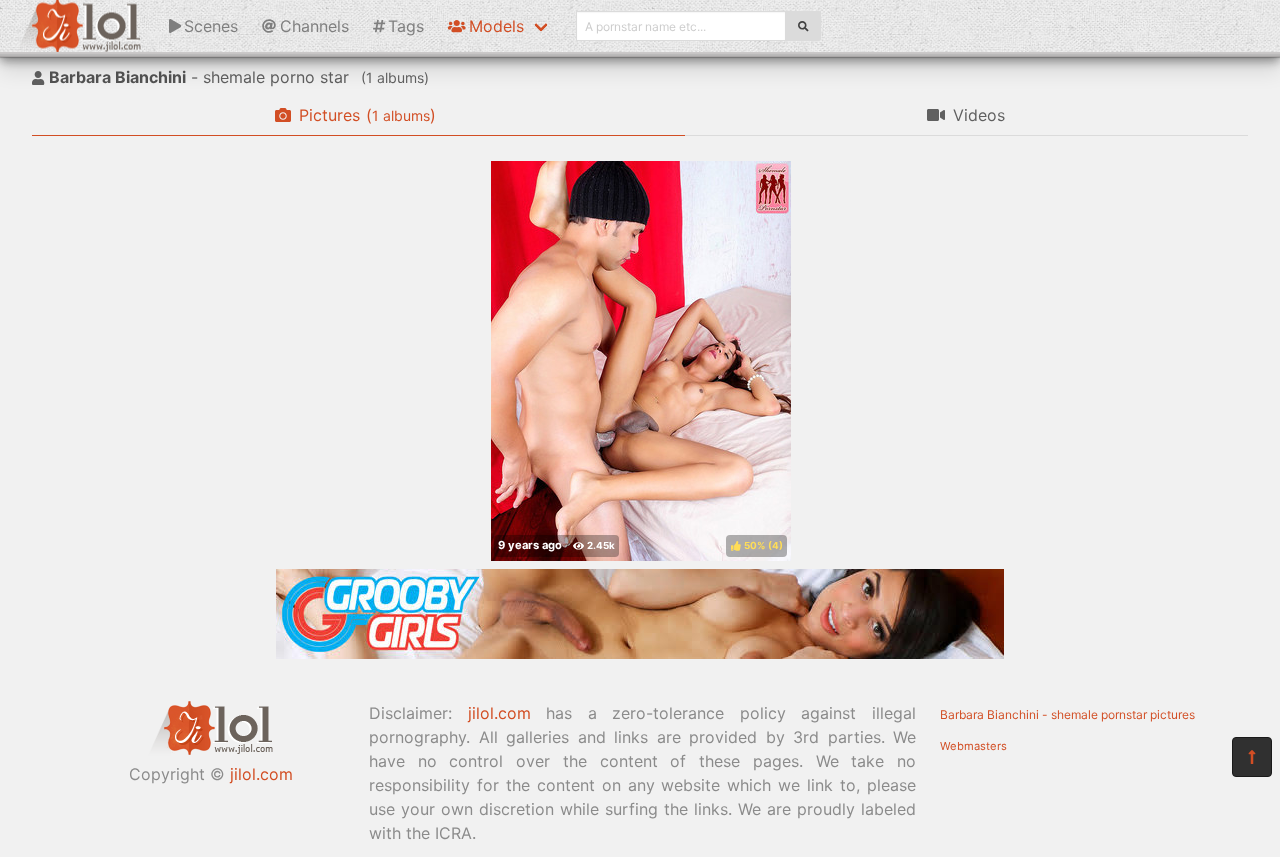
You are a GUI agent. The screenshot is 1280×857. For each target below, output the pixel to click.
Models (496, 26)
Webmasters (973, 746)
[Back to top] (1252, 757)
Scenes (211, 26)
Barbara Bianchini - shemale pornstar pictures (1067, 714)
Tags (406, 26)
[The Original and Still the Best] (640, 653)
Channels (314, 26)
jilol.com (261, 774)
